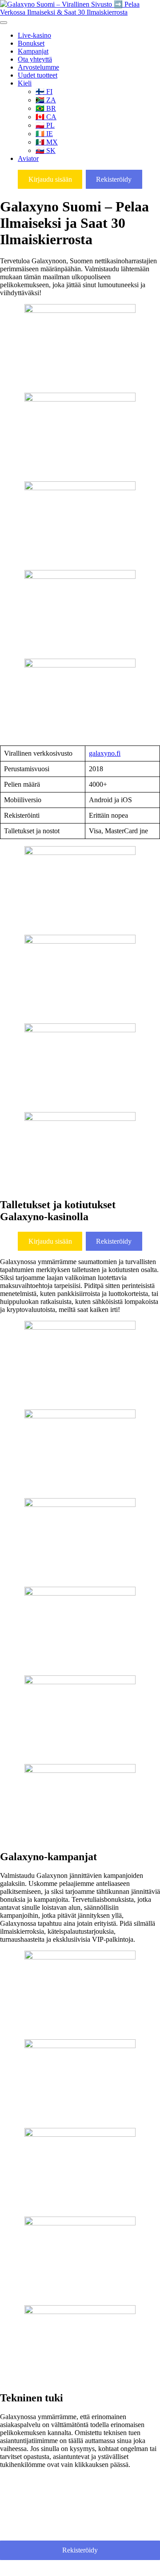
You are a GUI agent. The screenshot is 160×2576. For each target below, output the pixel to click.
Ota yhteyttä (35, 59)
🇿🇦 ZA (46, 100)
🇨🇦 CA (46, 117)
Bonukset (31, 43)
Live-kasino (34, 35)
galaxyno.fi (105, 753)
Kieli (25, 83)
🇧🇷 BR (46, 108)
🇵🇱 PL (45, 125)
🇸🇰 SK (46, 150)
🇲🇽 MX (47, 142)
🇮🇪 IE (44, 134)
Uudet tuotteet (38, 75)
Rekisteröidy (114, 179)
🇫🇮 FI (44, 92)
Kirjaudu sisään (50, 179)
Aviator (28, 158)
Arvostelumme (38, 67)
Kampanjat (33, 51)
